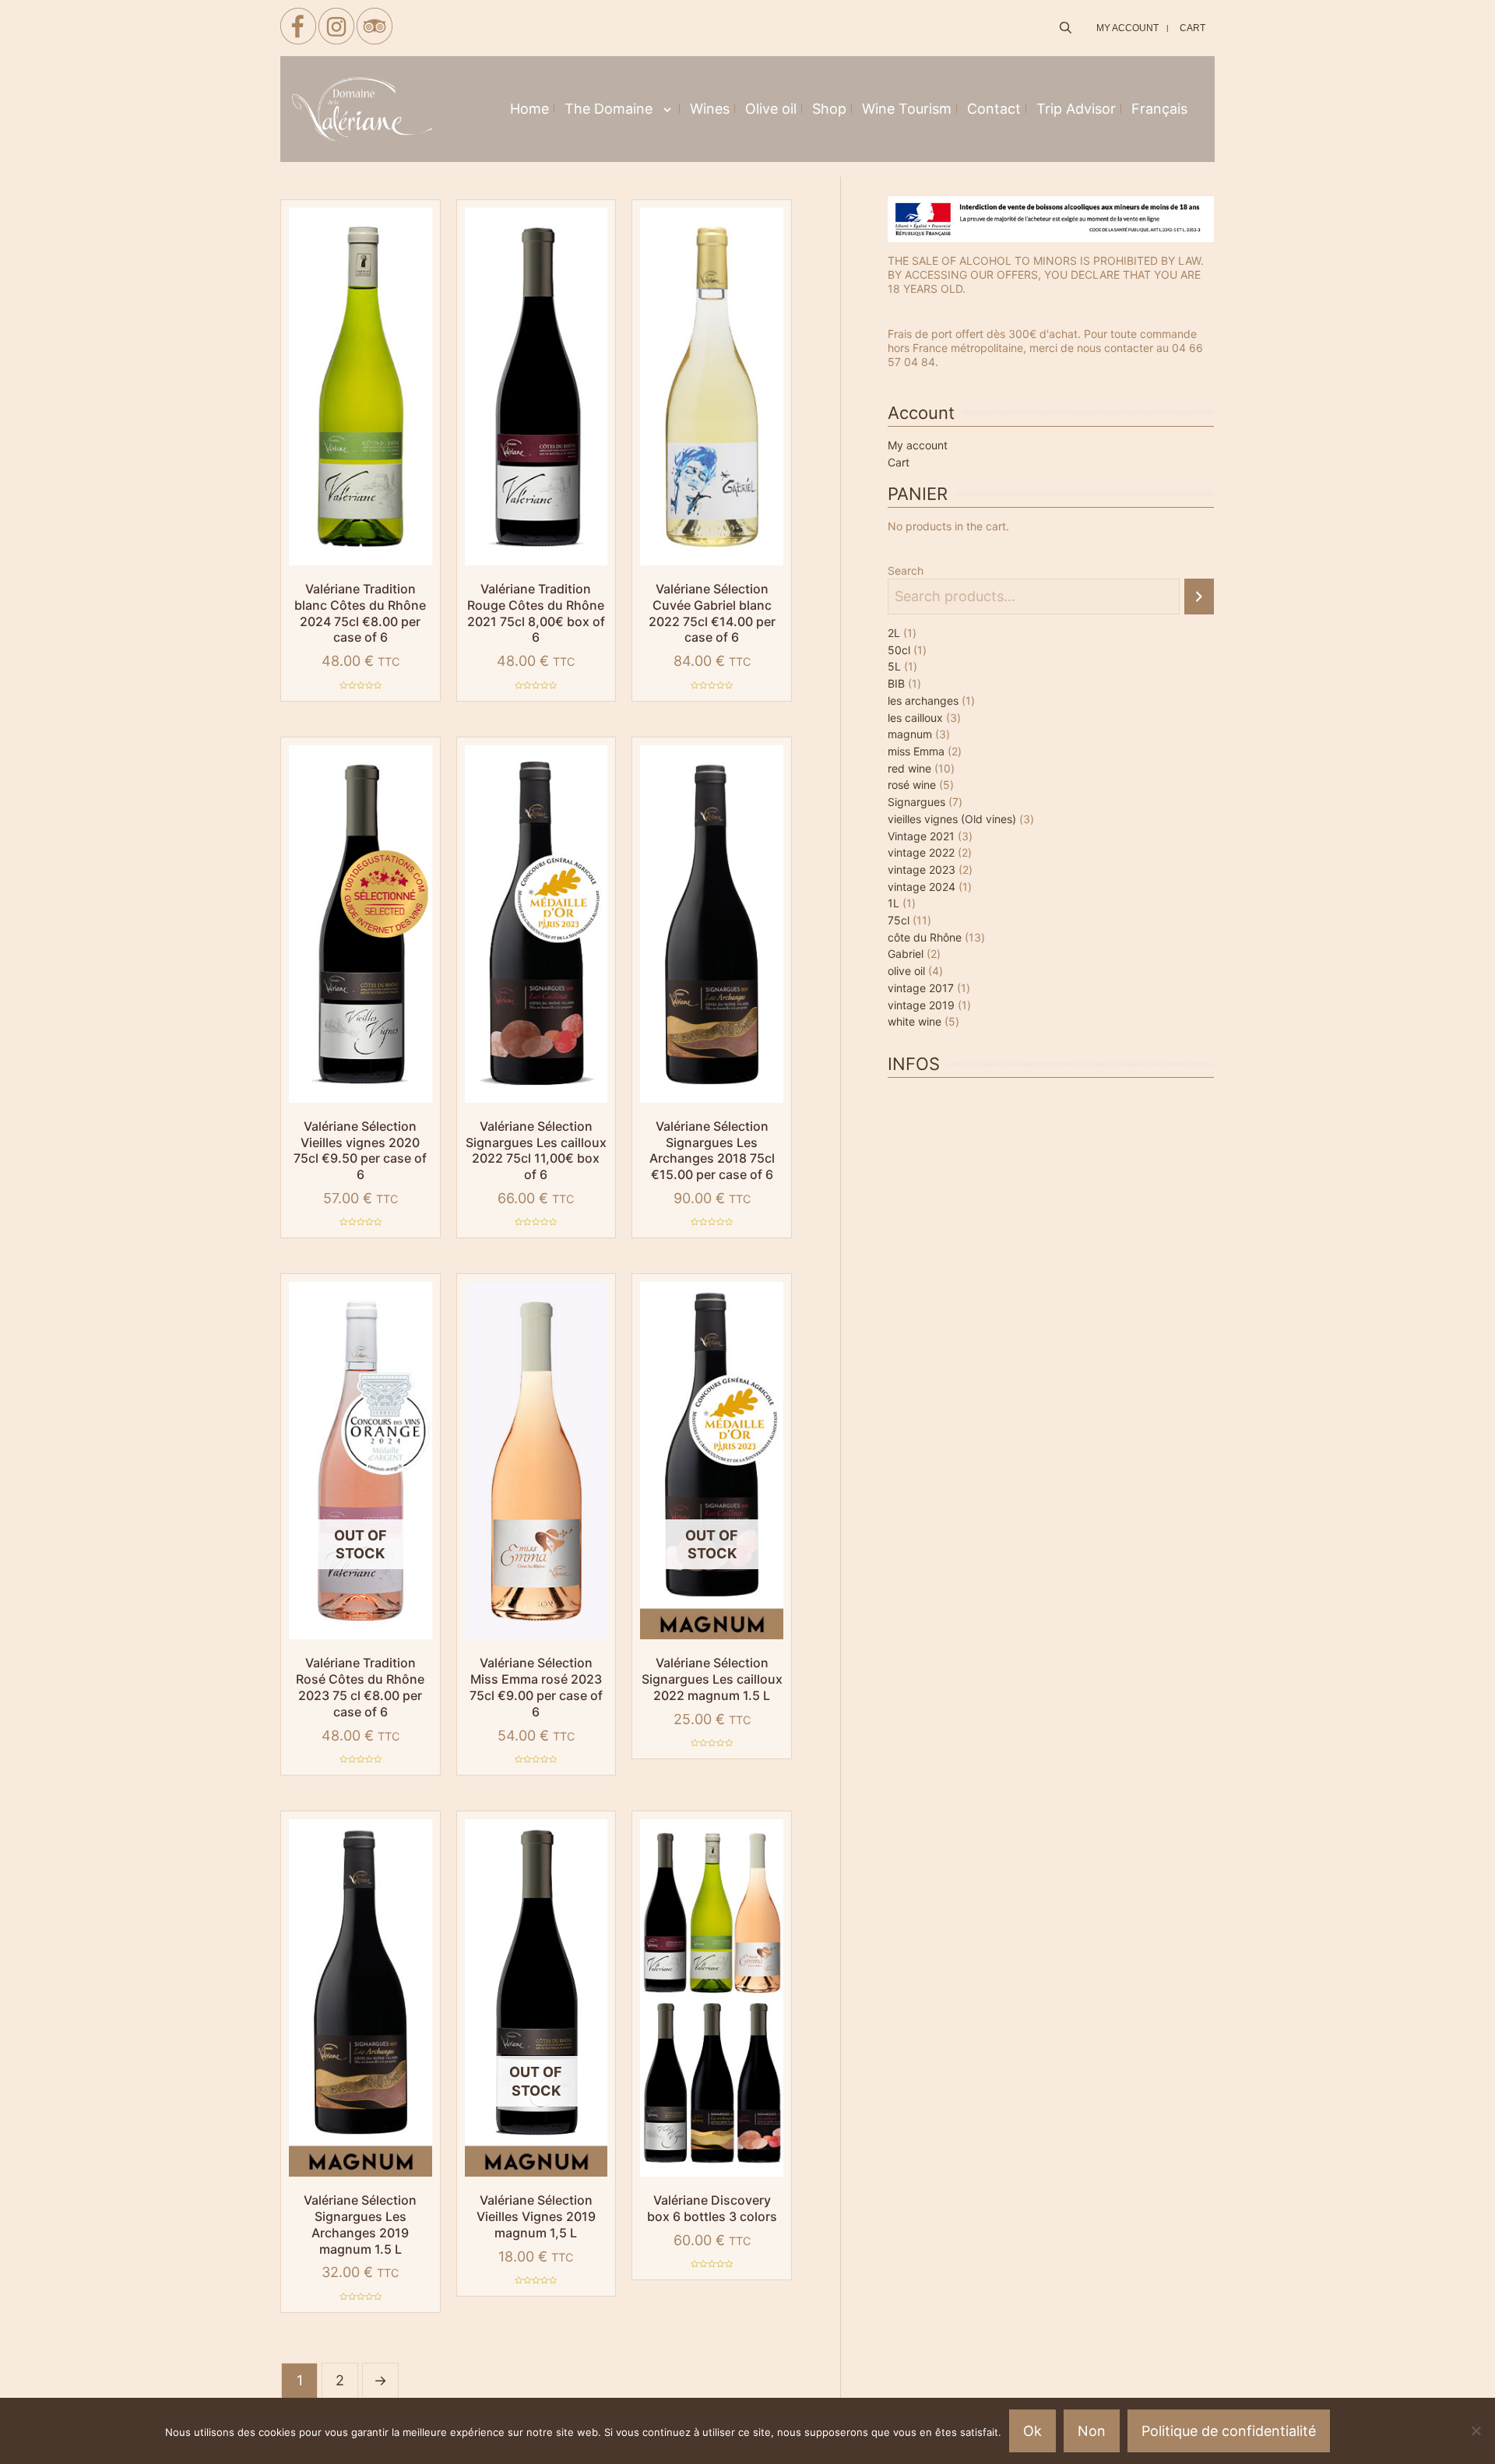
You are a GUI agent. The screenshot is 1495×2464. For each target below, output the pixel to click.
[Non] (1476, 2431)
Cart (899, 462)
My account (918, 445)
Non (1092, 2431)
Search (906, 570)
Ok (1032, 2431)
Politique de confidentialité (1229, 2431)
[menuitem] (1159, 109)
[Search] (1199, 597)
